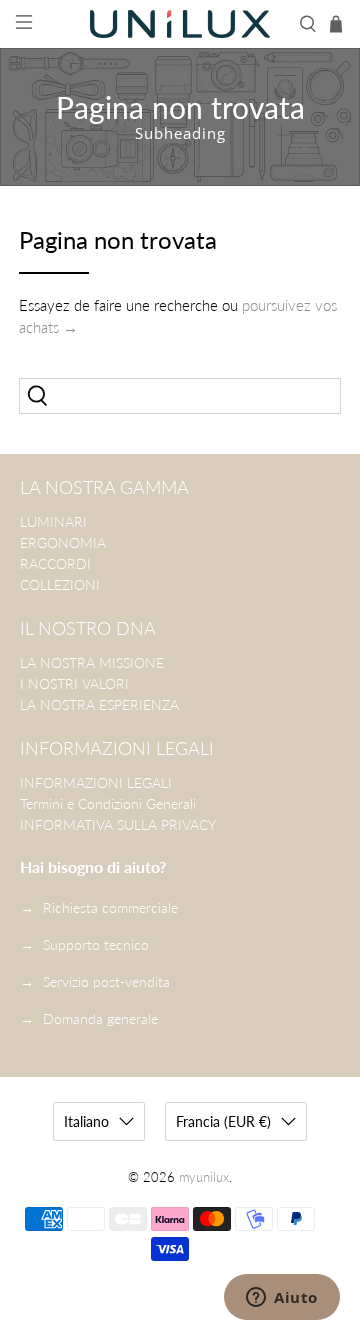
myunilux (204, 1177)
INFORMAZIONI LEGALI (96, 782)
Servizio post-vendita (106, 981)
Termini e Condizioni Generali (108, 803)
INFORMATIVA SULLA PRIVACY (118, 824)
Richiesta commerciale (110, 907)
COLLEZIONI (60, 584)
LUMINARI (53, 521)
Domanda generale (100, 1018)
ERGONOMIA (63, 542)
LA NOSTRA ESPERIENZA (99, 704)
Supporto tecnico (96, 944)
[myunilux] (180, 24)
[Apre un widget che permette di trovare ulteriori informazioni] (282, 1299)
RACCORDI (55, 563)
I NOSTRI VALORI (74, 683)
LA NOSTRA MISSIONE (92, 662)
